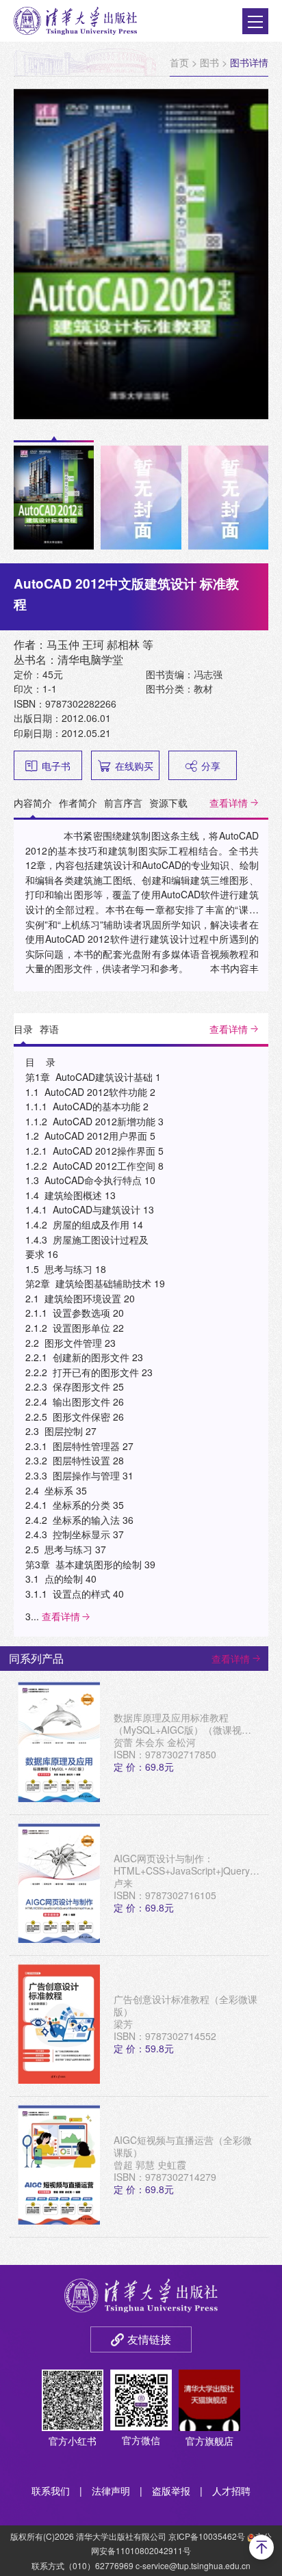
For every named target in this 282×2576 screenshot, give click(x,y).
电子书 (56, 766)
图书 (209, 62)
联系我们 (51, 2491)
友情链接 (149, 2339)
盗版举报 (171, 2491)
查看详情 (229, 803)
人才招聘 (231, 2491)
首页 (179, 62)
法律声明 (111, 2491)
